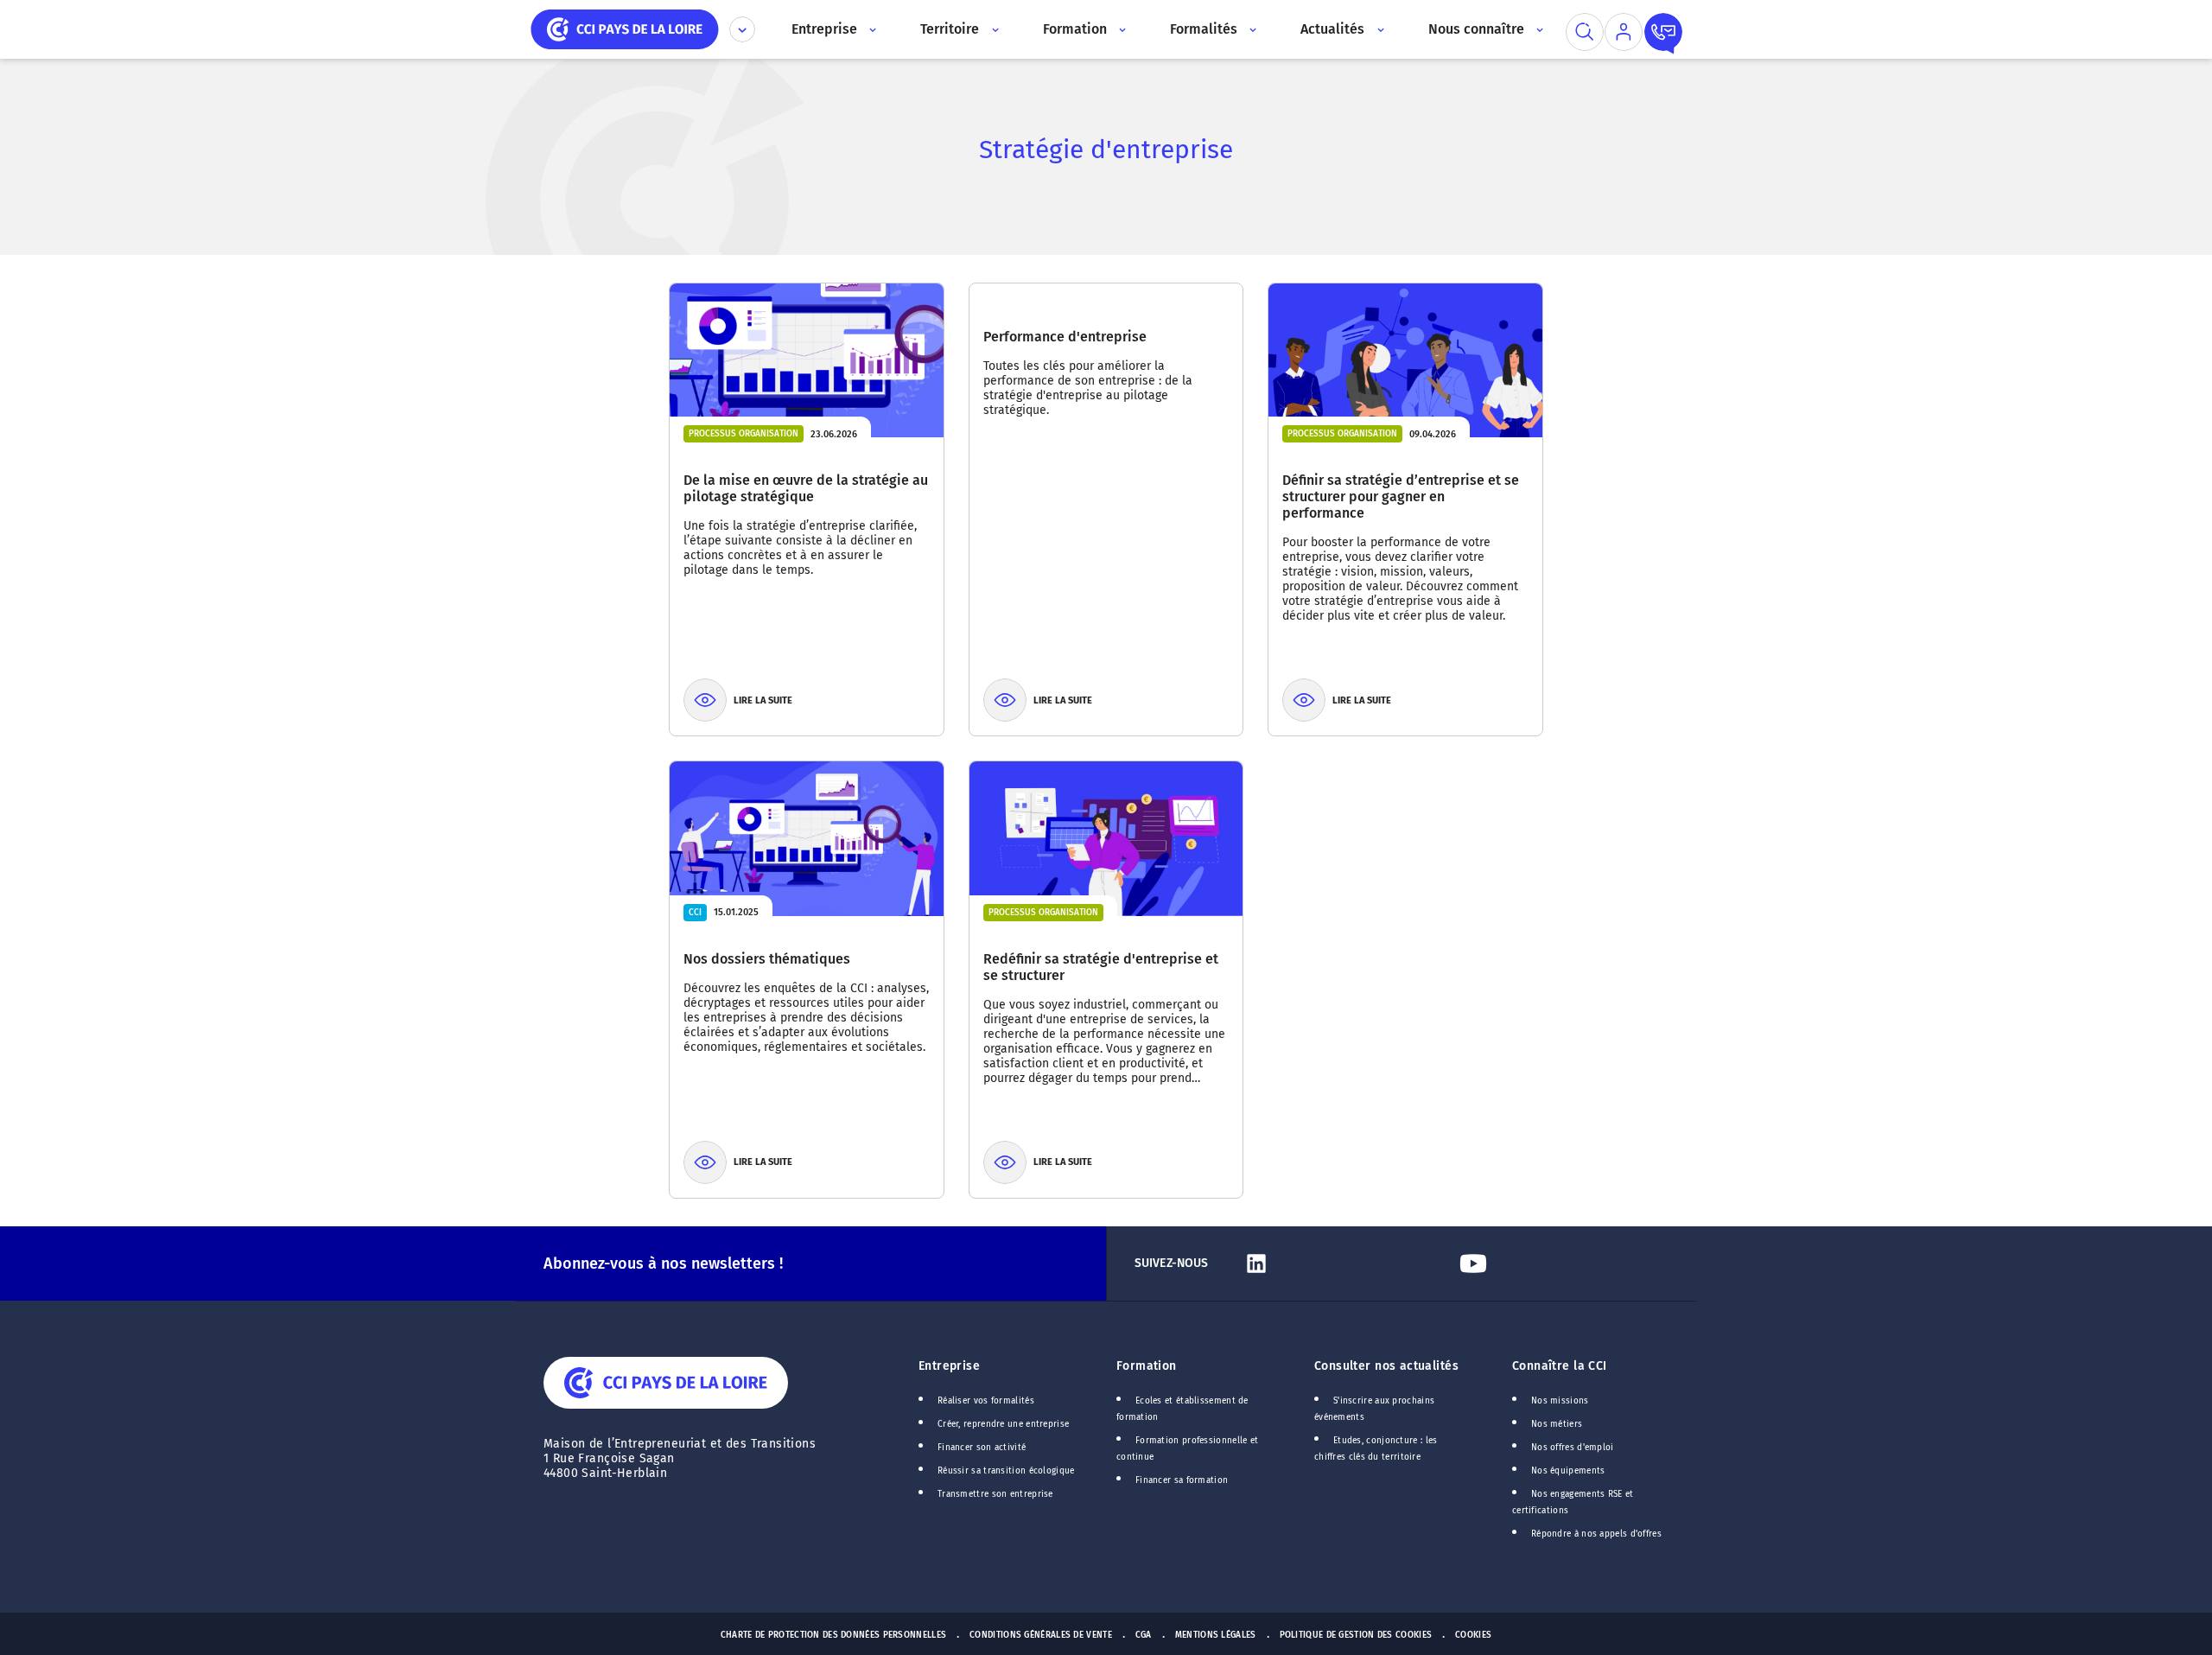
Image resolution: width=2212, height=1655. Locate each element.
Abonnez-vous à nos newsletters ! (663, 1264)
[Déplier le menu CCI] (742, 29)
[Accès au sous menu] (871, 29)
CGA (1144, 1635)
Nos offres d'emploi (1573, 1448)
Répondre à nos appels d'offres (1596, 1534)
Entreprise (949, 1366)
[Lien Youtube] (1560, 1264)
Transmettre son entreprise (995, 1494)
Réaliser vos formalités (986, 1401)
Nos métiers (1557, 1424)
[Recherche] (1585, 32)
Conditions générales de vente (1041, 1635)
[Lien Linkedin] (1344, 1264)
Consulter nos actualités (1386, 1366)
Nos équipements (1568, 1471)
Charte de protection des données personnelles (833, 1635)
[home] (625, 28)
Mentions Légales (1216, 1635)
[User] (1624, 32)
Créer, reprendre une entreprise (1003, 1424)
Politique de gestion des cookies (1356, 1635)
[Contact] (1663, 32)
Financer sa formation (1182, 1480)
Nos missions (1560, 1401)
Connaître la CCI (1560, 1366)
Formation (1147, 1366)
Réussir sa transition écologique (1006, 1471)
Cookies (1473, 1635)
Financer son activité (982, 1448)
